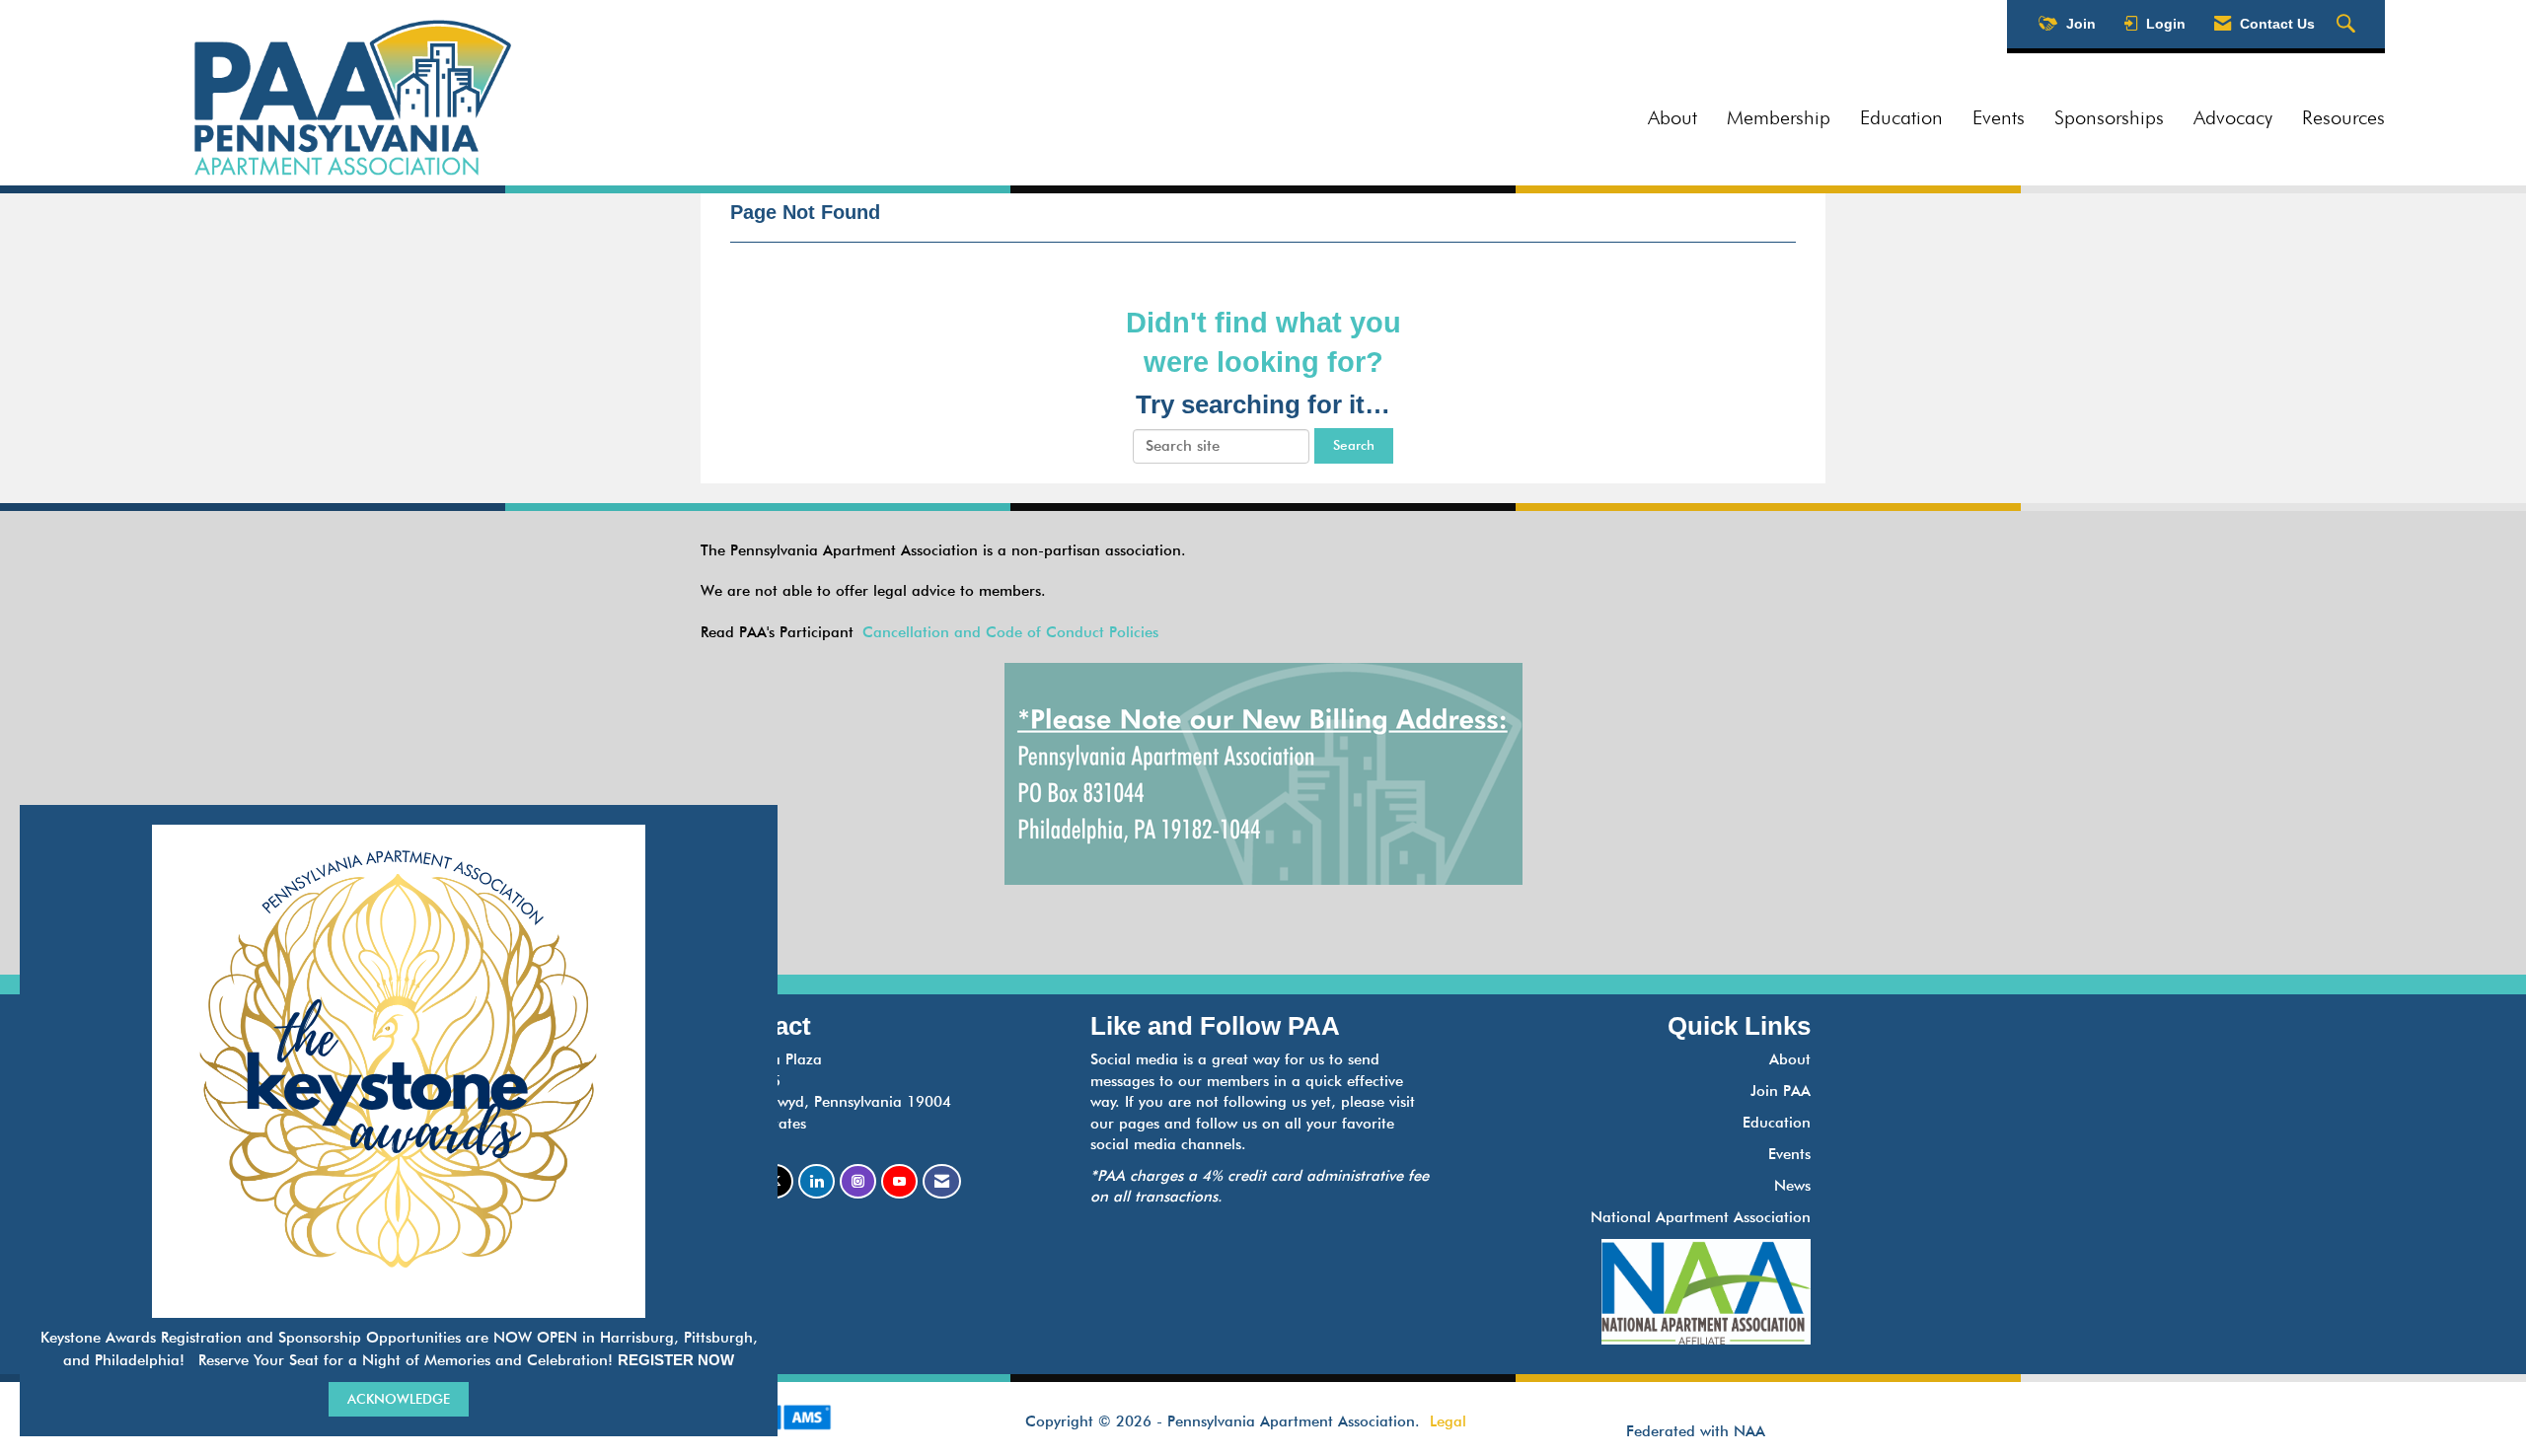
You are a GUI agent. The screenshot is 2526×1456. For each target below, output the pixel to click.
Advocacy (2233, 117)
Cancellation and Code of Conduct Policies (1010, 632)
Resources (2343, 117)
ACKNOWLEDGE (399, 1399)
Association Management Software (787, 1442)
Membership (1779, 117)
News (1792, 1186)
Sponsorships (2109, 117)
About (1672, 117)
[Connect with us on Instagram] (858, 1181)
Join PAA (1781, 1091)
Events (1999, 117)
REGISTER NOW (676, 1360)
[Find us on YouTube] (899, 1181)
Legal (1448, 1421)
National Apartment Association (1701, 1217)
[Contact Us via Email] (942, 1181)
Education (1901, 117)
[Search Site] (2348, 25)
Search (1354, 445)
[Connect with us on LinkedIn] (817, 1181)
